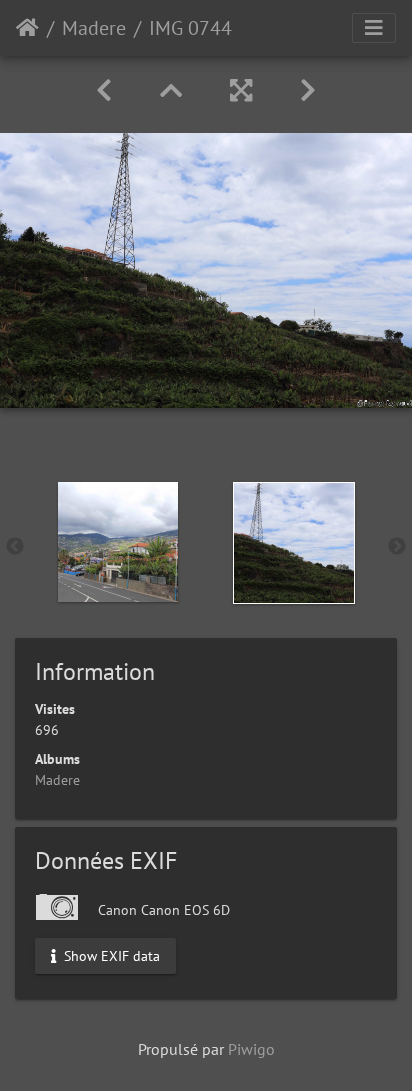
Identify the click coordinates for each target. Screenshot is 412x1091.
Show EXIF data (110, 955)
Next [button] (397, 547)
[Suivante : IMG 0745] (308, 90)
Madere (94, 28)
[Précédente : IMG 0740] (104, 90)
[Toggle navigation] (374, 28)
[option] (118, 542)
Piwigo (251, 1049)
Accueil (27, 28)
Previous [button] (15, 547)
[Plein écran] (241, 90)
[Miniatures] (171, 90)
